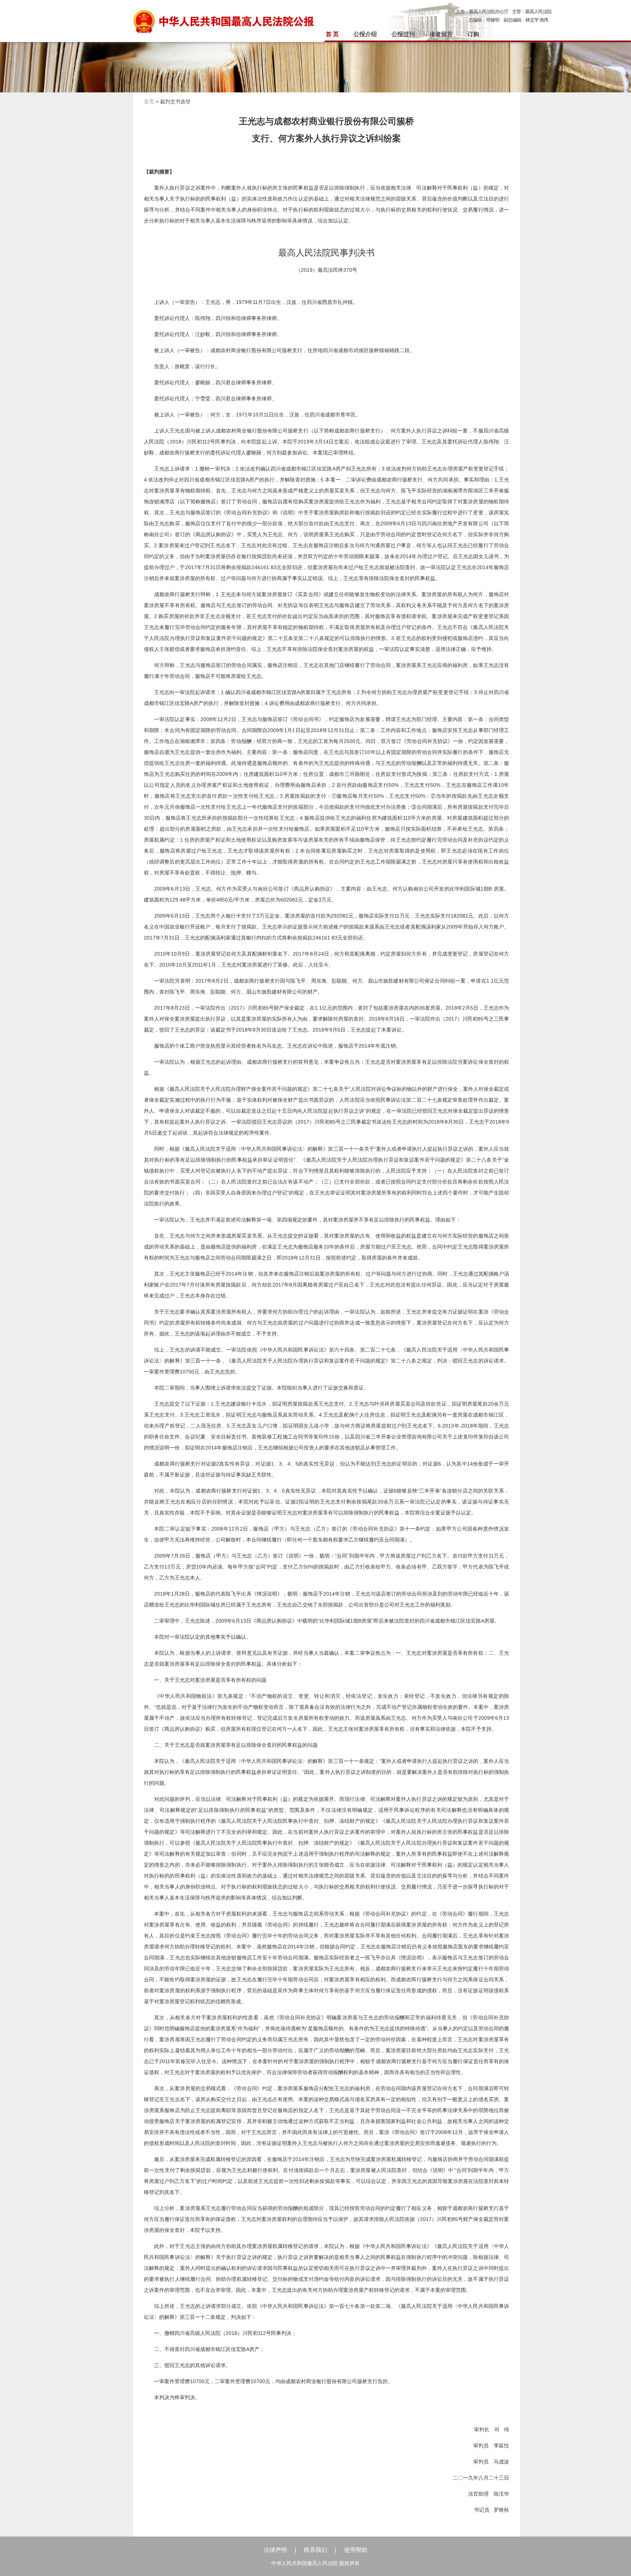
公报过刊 (403, 34)
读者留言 (441, 34)
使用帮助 (356, 2550)
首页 (149, 102)
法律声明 (275, 2550)
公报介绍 (365, 34)
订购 (473, 34)
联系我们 (315, 2550)
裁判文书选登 (175, 102)
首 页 (332, 34)
